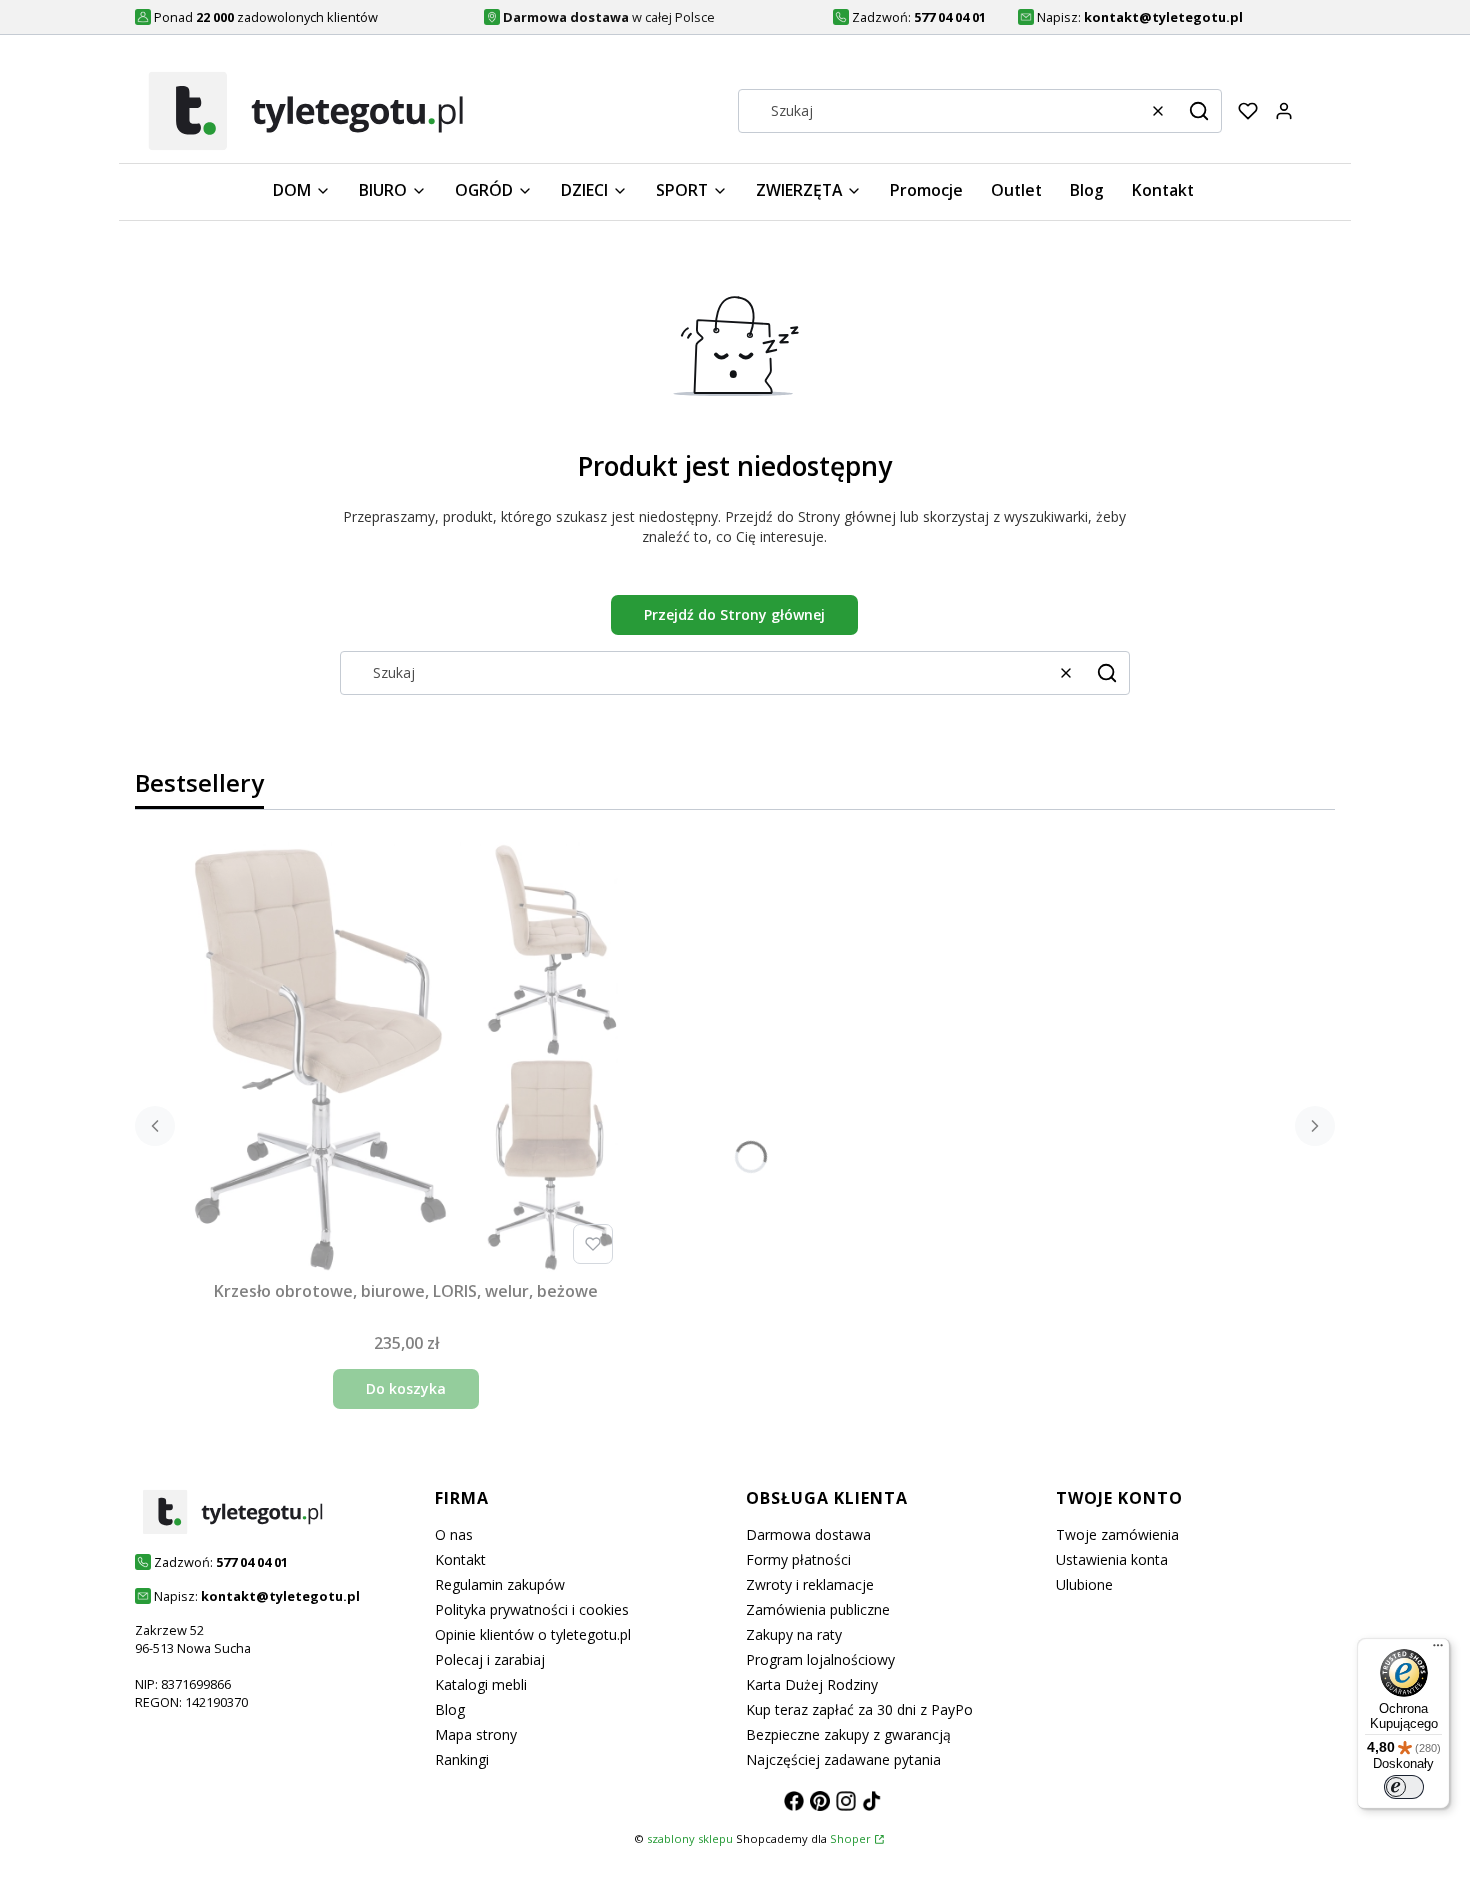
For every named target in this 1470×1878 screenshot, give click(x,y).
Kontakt (460, 1559)
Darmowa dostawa (808, 1534)
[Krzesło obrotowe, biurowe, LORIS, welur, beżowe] (406, 1057)
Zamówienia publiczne (818, 1609)
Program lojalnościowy (820, 1659)
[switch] (1404, 1787)
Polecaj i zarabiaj (490, 1659)
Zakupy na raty (794, 1634)
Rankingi (462, 1759)
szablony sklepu (690, 1838)
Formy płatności (798, 1559)
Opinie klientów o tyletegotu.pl (533, 1634)
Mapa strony (476, 1734)
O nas (454, 1534)
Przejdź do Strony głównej (734, 614)
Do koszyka (406, 1388)
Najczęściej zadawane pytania (843, 1759)
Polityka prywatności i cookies (532, 1609)
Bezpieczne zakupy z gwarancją (848, 1734)
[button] (1199, 111)
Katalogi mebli (481, 1684)
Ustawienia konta (1112, 1559)
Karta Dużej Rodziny (812, 1684)
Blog (450, 1709)
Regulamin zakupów (500, 1584)
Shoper (850, 1838)
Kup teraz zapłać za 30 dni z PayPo (859, 1709)
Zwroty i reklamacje (810, 1584)
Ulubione (1084, 1584)
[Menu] (1438, 1650)
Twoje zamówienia (1117, 1534)
